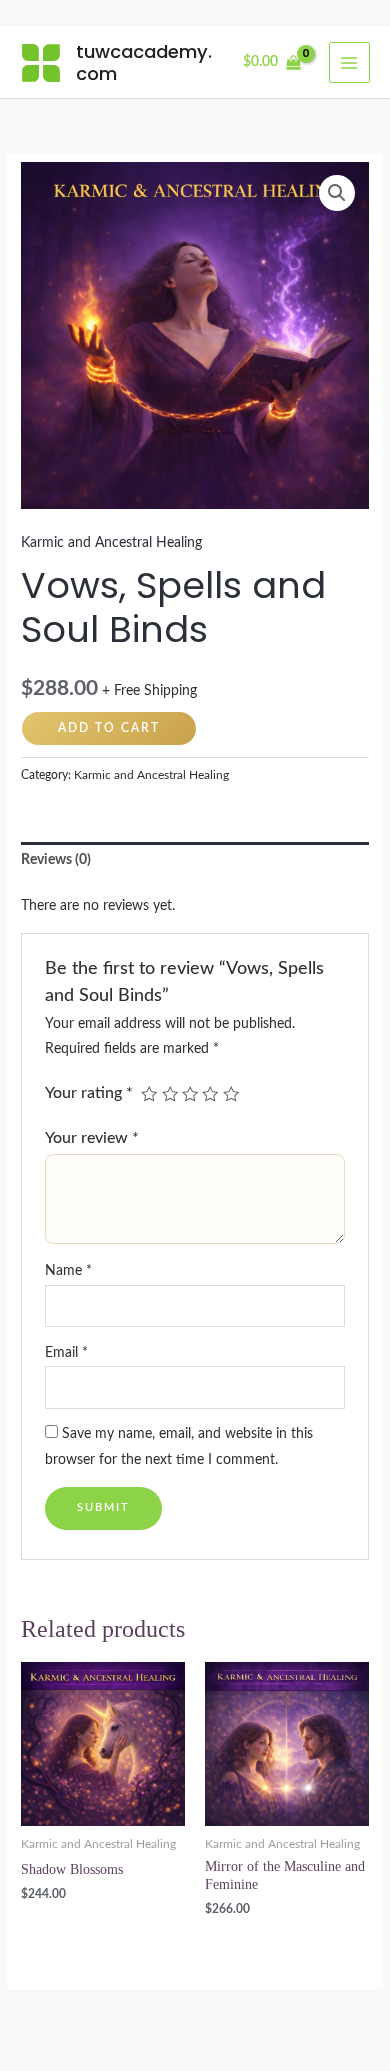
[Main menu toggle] (349, 62)
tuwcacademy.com (144, 62)
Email (66, 1353)
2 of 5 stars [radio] (170, 1094)
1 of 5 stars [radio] (149, 1094)
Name (68, 1271)
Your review (92, 1138)
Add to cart (109, 728)
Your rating (89, 1093)
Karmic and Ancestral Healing (111, 543)
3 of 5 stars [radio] (190, 1094)
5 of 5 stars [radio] (231, 1094)
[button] (337, 193)
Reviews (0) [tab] (56, 860)
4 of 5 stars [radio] (210, 1094)
